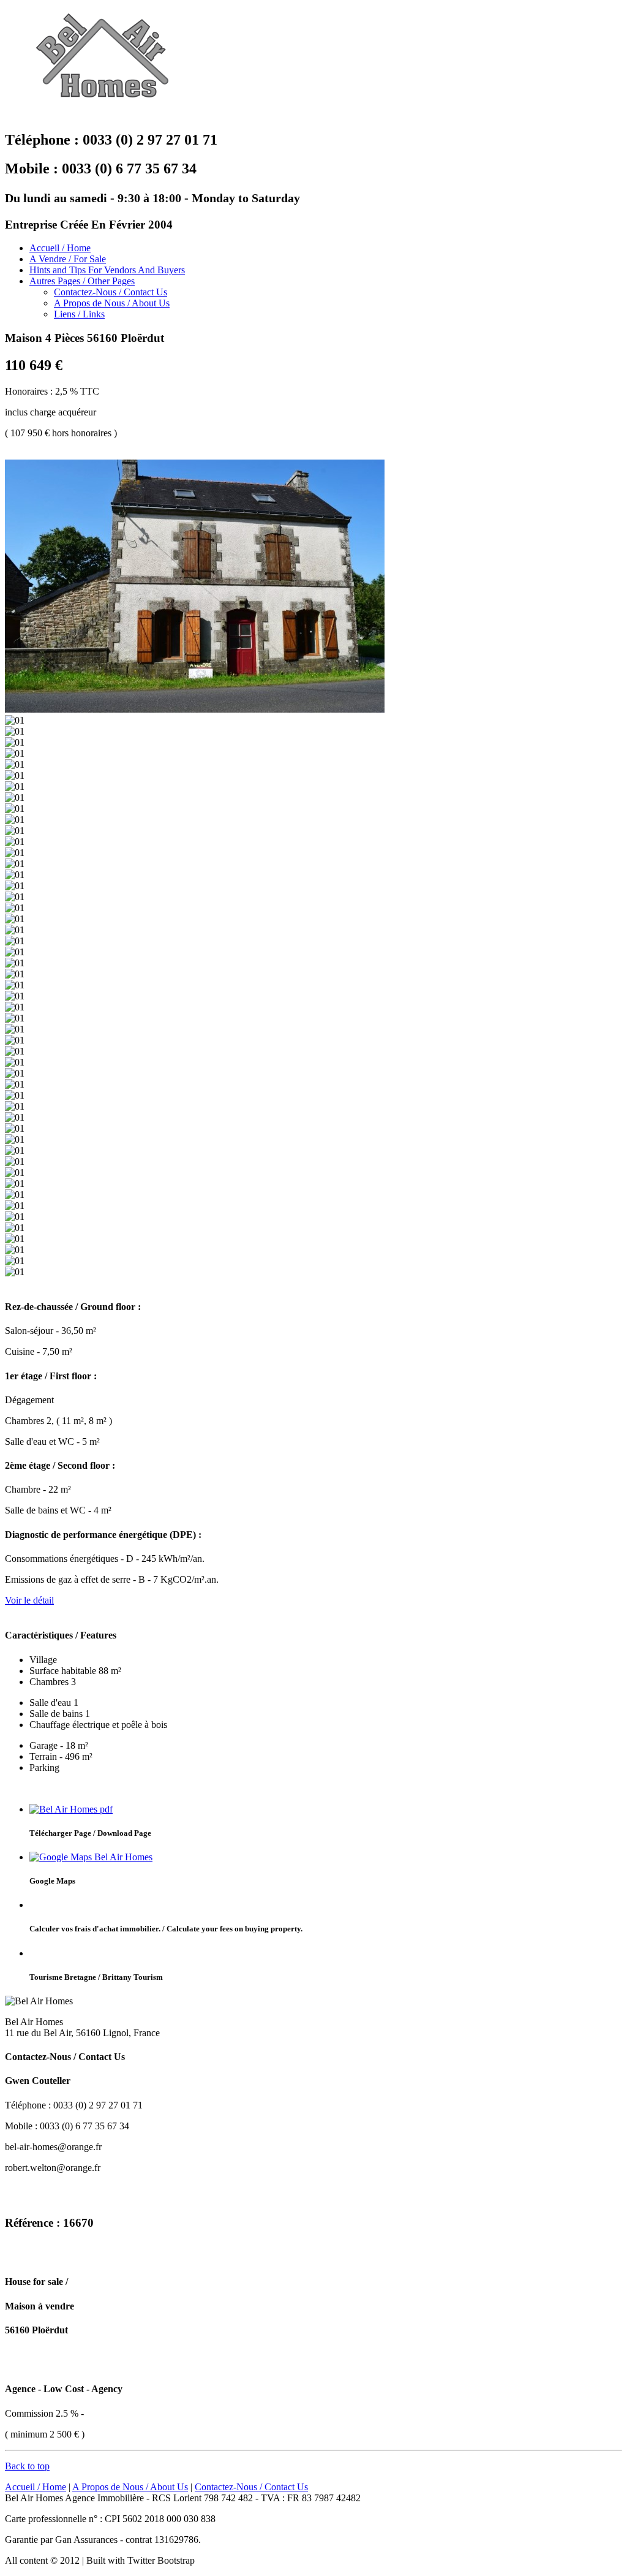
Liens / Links (79, 314)
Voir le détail (29, 1600)
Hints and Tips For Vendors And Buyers (107, 270)
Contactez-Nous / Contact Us (111, 292)
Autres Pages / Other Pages (82, 281)
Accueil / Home (60, 248)
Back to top (27, 2466)
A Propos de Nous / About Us (112, 303)
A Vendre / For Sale (68, 259)
